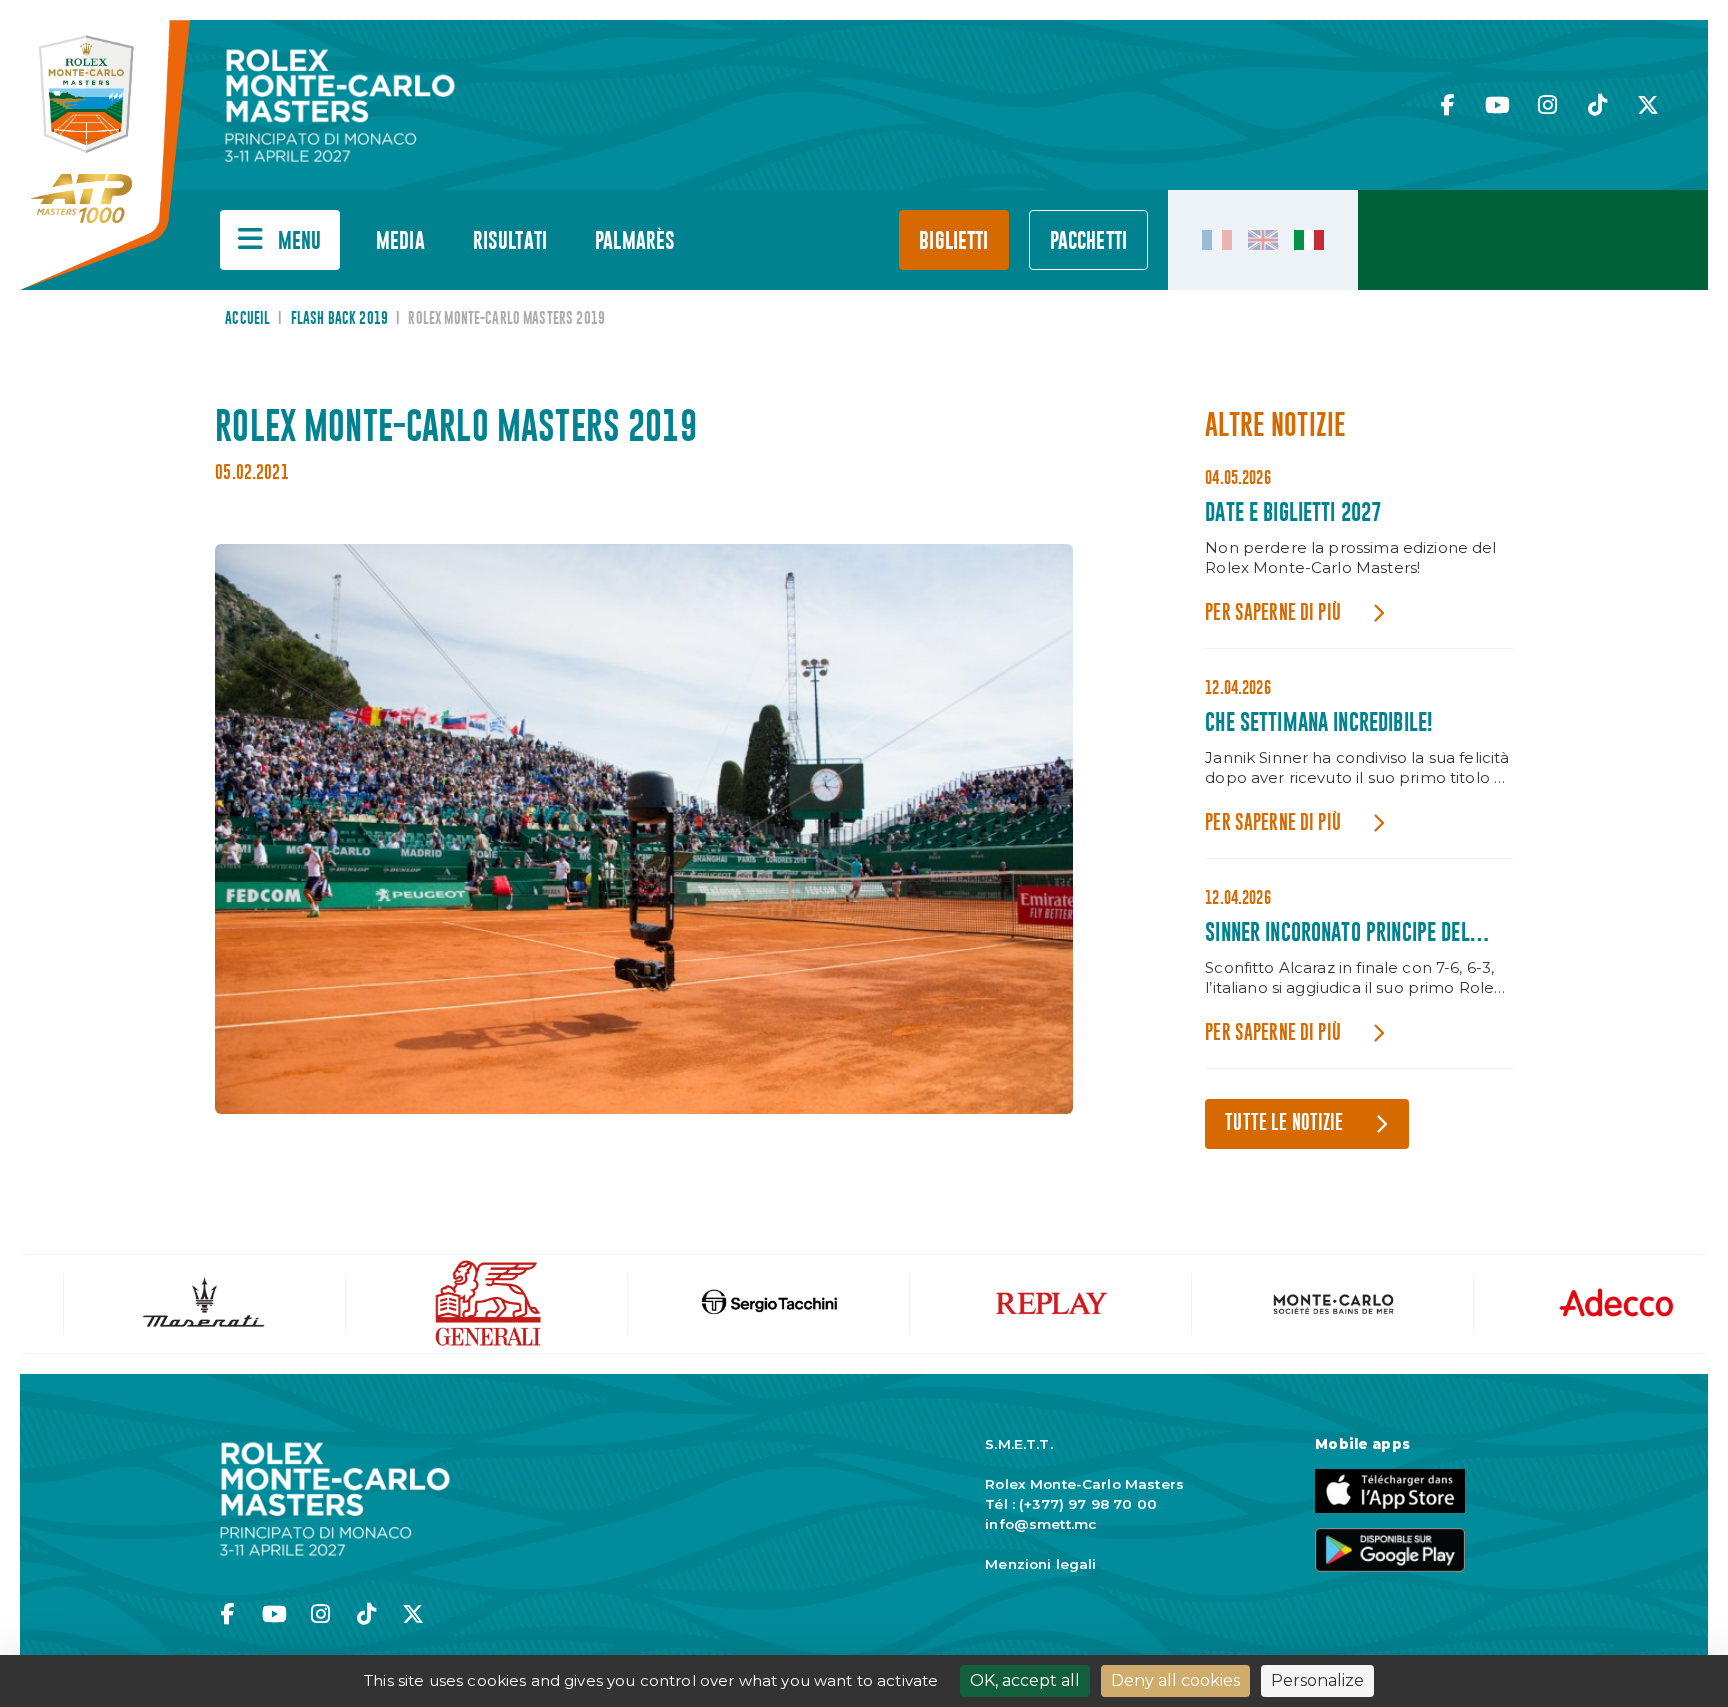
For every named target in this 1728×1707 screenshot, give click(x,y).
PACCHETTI (1088, 241)
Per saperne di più (1273, 613)
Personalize (1317, 1680)
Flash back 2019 (339, 319)
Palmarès (635, 241)
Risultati (510, 241)
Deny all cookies (1175, 1680)
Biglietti (953, 241)
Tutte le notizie (1284, 1123)
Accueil (247, 319)
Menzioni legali (1040, 1564)
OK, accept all (1025, 1680)
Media (400, 241)
